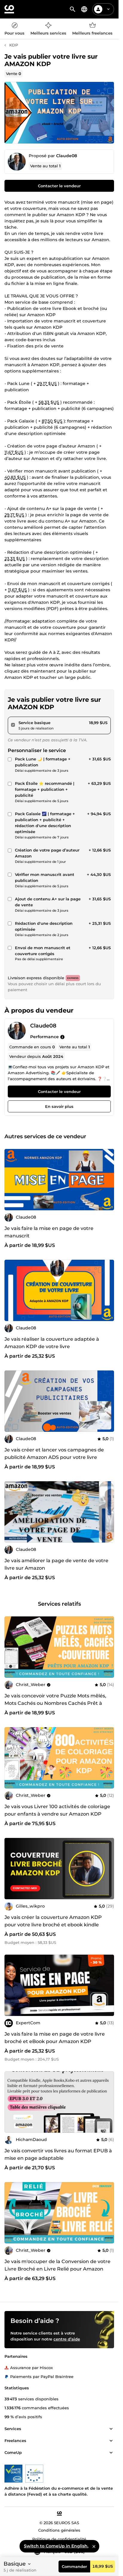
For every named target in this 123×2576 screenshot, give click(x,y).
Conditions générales (59, 2530)
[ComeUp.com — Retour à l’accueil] (9, 9)
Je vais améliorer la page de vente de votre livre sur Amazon (56, 1565)
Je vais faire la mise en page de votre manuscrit (49, 1232)
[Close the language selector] (94, 2546)
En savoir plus (59, 1106)
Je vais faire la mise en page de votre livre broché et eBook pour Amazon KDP (55, 2038)
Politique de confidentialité (59, 2539)
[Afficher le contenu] (111, 2429)
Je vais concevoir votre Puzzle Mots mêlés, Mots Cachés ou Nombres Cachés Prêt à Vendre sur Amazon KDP (55, 1703)
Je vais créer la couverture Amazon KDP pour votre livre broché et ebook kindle (53, 1921)
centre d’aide (67, 2339)
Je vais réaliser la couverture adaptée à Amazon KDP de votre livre (52, 1343)
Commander (74, 2566)
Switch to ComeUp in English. (56, 2546)
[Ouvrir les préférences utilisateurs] (108, 9)
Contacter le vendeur (59, 186)
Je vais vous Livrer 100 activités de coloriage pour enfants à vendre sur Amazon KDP (57, 1810)
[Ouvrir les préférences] (84, 9)
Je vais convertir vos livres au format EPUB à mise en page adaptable (58, 2154)
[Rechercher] (73, 9)
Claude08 (67, 156)
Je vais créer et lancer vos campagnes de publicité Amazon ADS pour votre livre (54, 1454)
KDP (14, 45)
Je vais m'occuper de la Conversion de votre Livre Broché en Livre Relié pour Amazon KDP (57, 2269)
